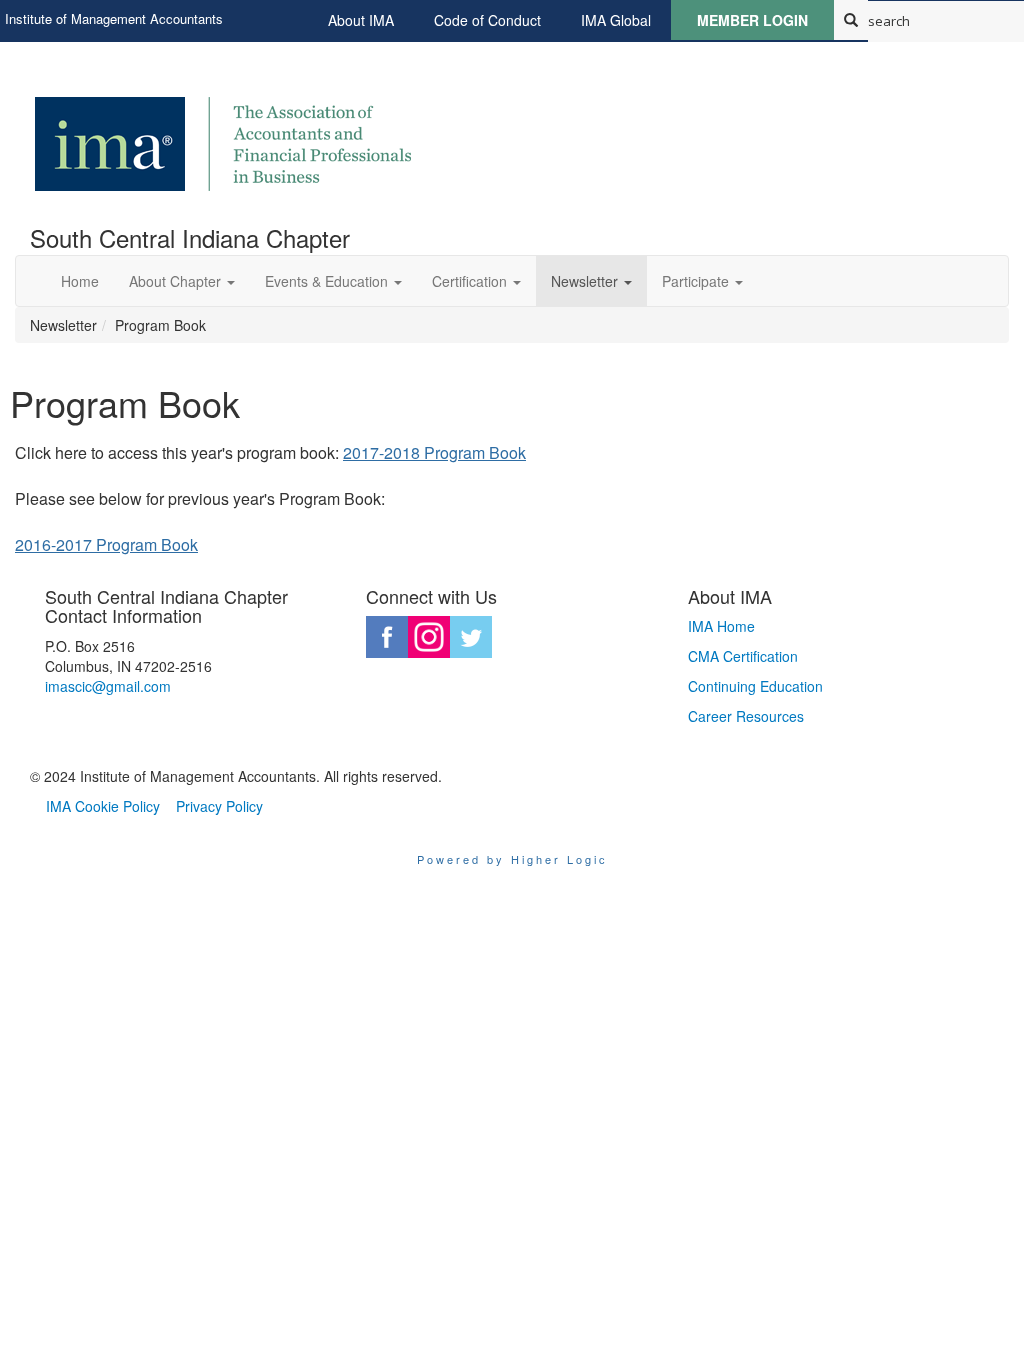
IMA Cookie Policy (103, 806)
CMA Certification (743, 656)
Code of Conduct (487, 20)
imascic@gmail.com (108, 686)
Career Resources (746, 716)
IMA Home (721, 626)
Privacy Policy (219, 806)
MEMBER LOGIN (752, 20)
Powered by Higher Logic (512, 859)
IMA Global (616, 20)
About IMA (361, 20)
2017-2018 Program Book (434, 452)
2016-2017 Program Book (106, 544)
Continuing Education (755, 686)
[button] (182, 281)
